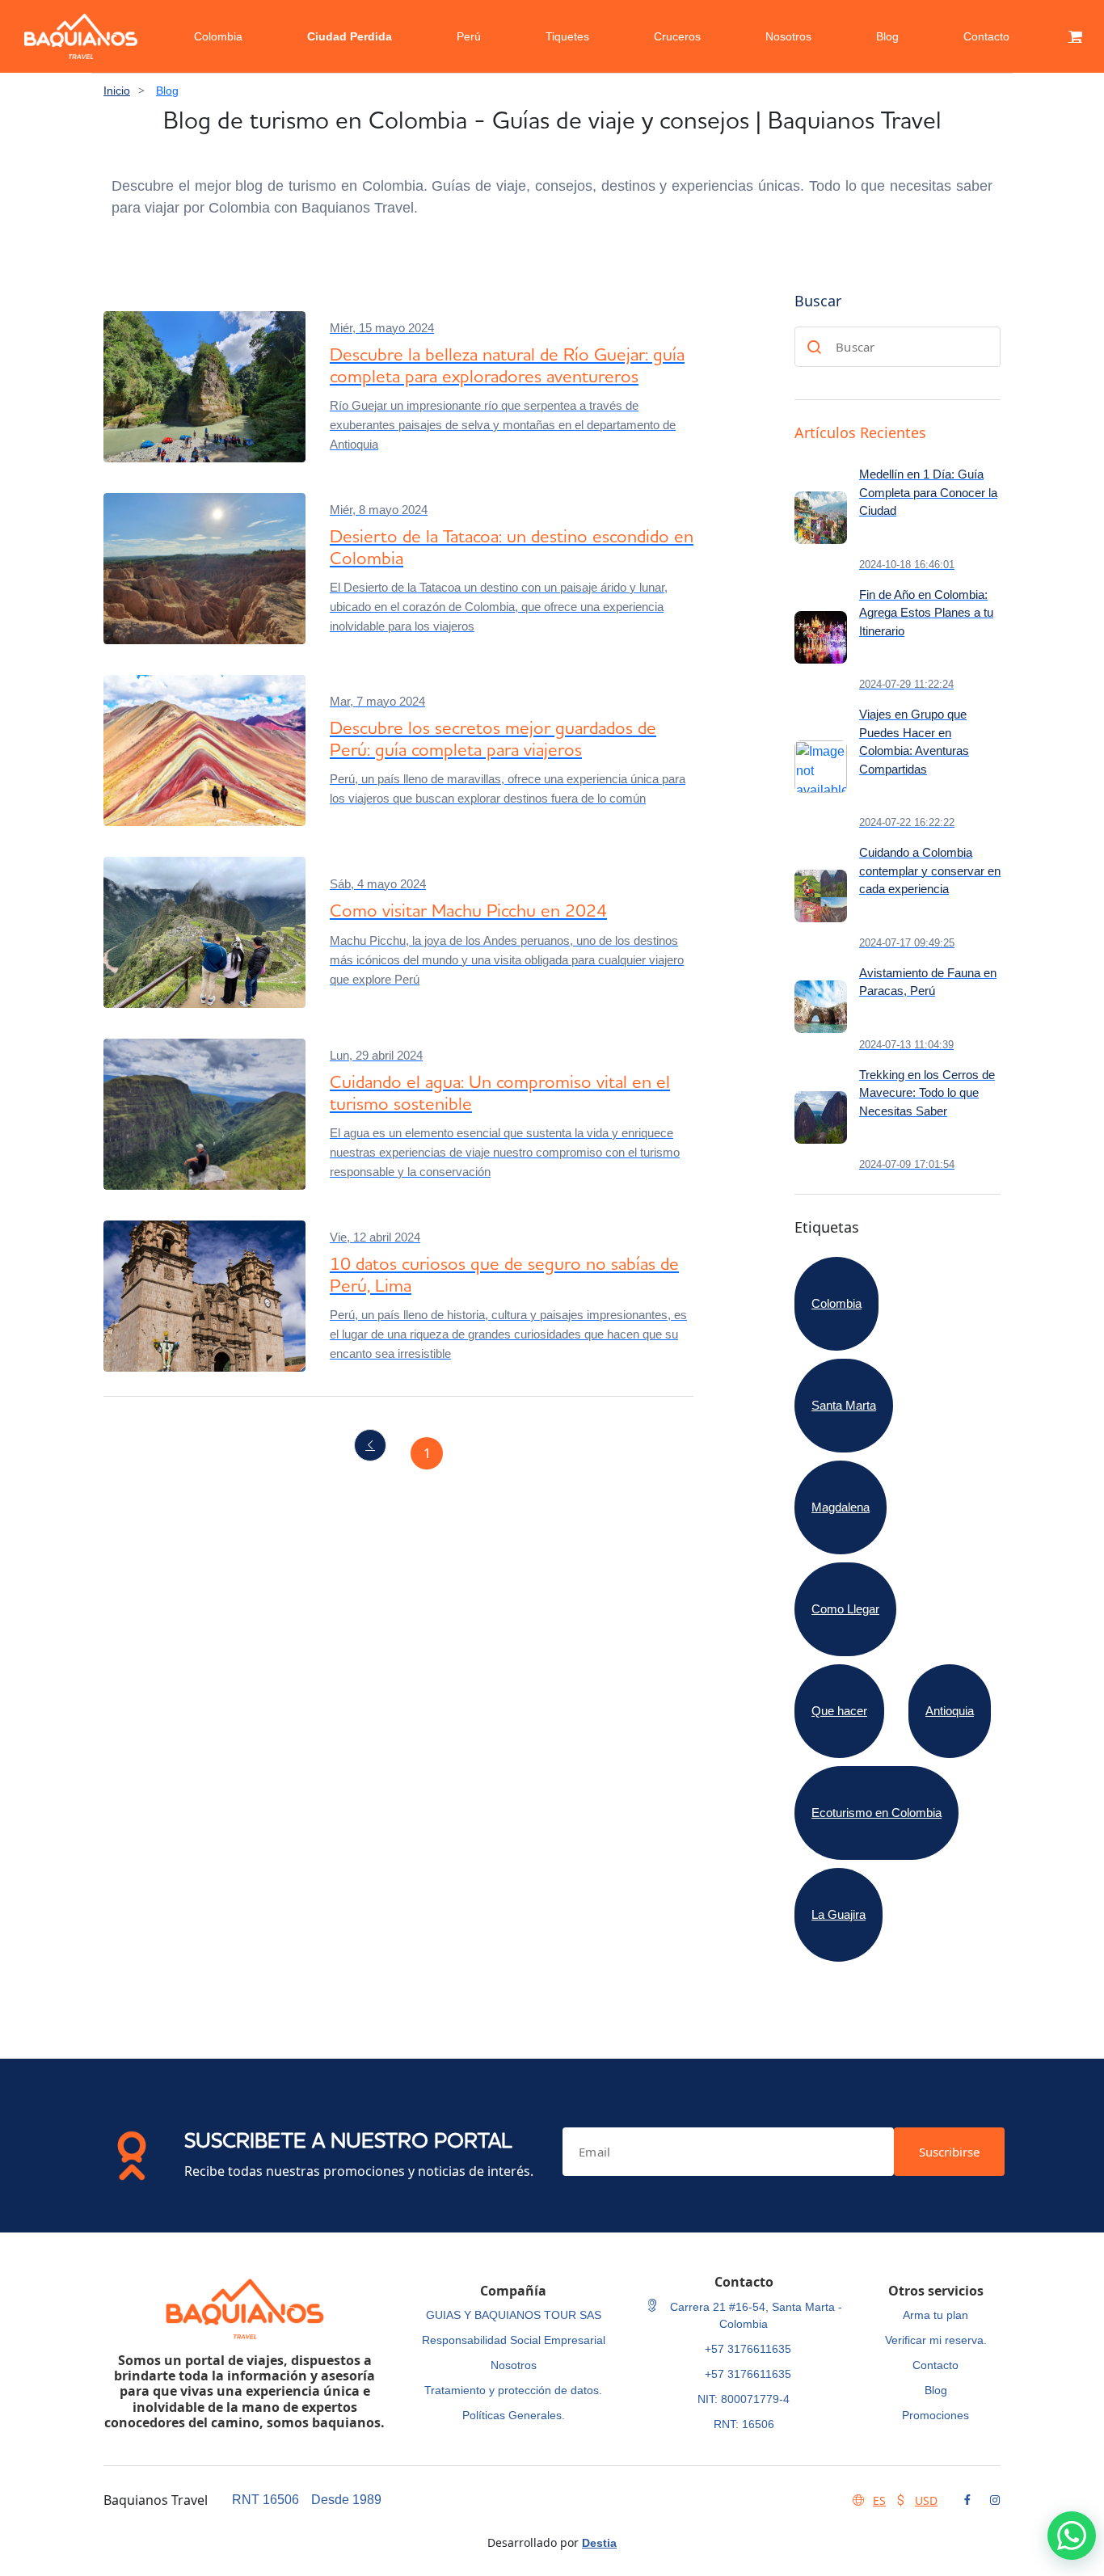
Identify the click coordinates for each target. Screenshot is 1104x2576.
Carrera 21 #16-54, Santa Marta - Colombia (754, 2315)
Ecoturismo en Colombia (876, 1813)
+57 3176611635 (748, 2349)
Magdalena (841, 1507)
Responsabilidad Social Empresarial (514, 2340)
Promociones (935, 2415)
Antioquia (950, 1711)
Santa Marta (844, 1405)
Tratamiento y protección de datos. (513, 2390)
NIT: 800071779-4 (744, 2399)
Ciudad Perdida (350, 36)
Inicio (117, 91)
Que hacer (839, 1711)
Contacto (986, 36)
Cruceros (677, 36)
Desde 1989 (346, 2500)
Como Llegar (845, 1609)
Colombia (218, 36)
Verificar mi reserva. (936, 2340)
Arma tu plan (935, 2315)
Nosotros (788, 36)
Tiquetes (567, 36)
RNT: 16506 (744, 2424)
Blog (887, 36)
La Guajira (839, 1914)
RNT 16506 (265, 2500)
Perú (469, 36)
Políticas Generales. (514, 2415)
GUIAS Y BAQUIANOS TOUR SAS (514, 2315)
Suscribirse (949, 2152)
